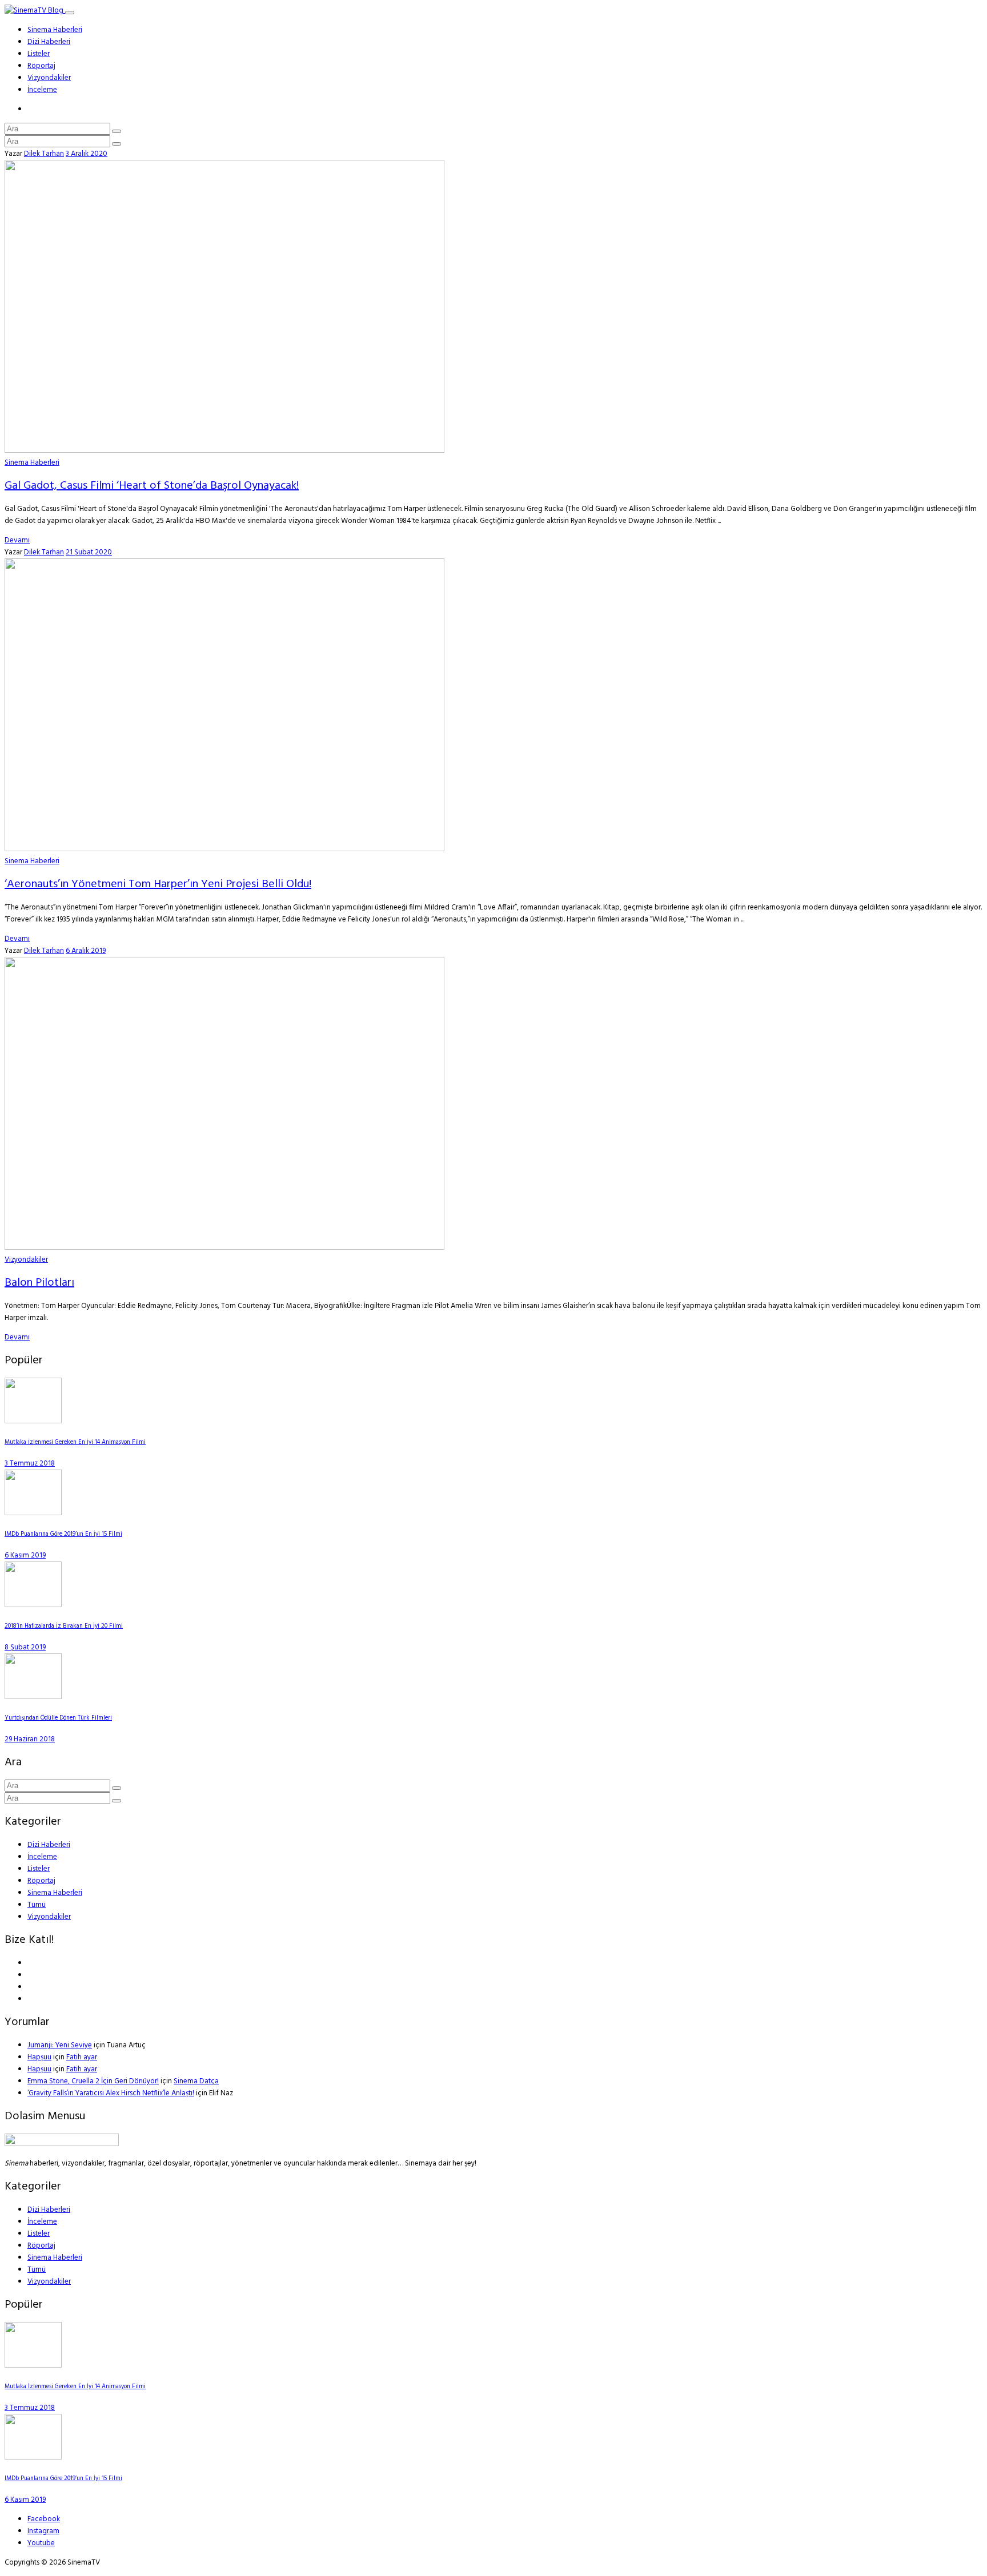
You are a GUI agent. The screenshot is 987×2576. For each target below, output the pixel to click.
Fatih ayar (82, 2057)
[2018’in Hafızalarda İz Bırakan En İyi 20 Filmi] (33, 1605)
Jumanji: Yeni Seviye (60, 2045)
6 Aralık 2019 (86, 951)
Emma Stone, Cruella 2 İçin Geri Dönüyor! (93, 2081)
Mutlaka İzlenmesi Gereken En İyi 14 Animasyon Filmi (75, 1442)
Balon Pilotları (39, 1283)
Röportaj (41, 66)
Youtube (41, 2543)
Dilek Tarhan (44, 154)
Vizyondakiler (49, 78)
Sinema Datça (196, 2081)
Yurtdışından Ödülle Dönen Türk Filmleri (58, 1718)
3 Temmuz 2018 (30, 1464)
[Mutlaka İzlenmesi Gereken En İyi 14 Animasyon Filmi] (33, 1421)
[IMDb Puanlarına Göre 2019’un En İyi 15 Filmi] (33, 1513)
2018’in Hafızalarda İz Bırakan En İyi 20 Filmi (64, 1626)
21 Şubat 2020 (89, 552)
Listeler (39, 54)
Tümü (37, 1905)
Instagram (43, 2531)
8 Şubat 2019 (25, 1647)
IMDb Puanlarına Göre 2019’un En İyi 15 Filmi (63, 1534)
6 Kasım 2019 (25, 1555)
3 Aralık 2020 (87, 154)
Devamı (17, 540)
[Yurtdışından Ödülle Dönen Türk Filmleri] (33, 1697)
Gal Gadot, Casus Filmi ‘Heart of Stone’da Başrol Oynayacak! (152, 486)
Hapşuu (39, 2057)
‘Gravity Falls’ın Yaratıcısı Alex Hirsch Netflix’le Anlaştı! (111, 2093)
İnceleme (42, 90)
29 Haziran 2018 (30, 1739)
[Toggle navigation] (70, 13)
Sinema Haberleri (55, 30)
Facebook (44, 2519)
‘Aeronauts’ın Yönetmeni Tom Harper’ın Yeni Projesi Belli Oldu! (158, 884)
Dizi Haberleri (49, 42)
